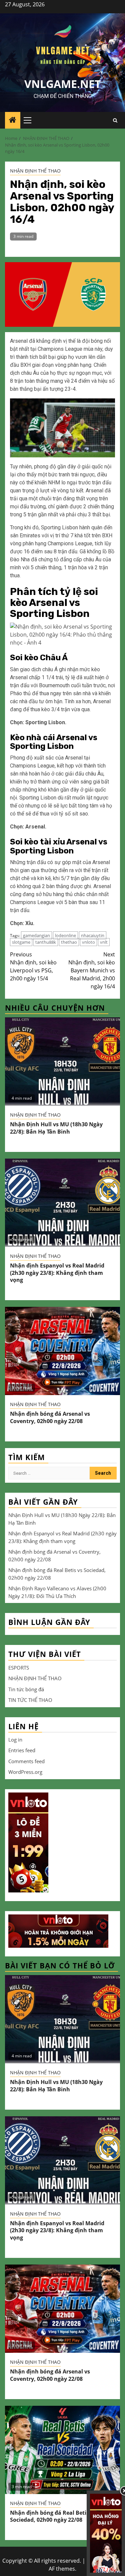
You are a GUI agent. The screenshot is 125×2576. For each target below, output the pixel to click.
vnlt (104, 942)
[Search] (115, 120)
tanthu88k (46, 942)
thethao (69, 942)
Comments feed (26, 1761)
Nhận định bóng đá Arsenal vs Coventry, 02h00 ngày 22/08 (50, 1417)
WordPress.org (25, 1772)
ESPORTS (19, 1668)
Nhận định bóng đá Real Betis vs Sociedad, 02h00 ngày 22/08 (53, 2516)
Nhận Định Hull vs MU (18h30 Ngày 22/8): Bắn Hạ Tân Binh (56, 1128)
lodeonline (65, 935)
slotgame (21, 942)
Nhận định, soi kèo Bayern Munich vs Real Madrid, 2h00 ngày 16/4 (92, 970)
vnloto (88, 942)
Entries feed (22, 1750)
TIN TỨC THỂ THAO (30, 1700)
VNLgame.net (63, 84)
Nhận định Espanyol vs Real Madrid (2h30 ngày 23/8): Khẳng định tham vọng (57, 1273)
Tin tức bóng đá (26, 1689)
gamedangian (36, 935)
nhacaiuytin (93, 935)
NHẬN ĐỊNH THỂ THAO (35, 171)
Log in (15, 1740)
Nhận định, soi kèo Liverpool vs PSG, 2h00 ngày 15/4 (33, 966)
